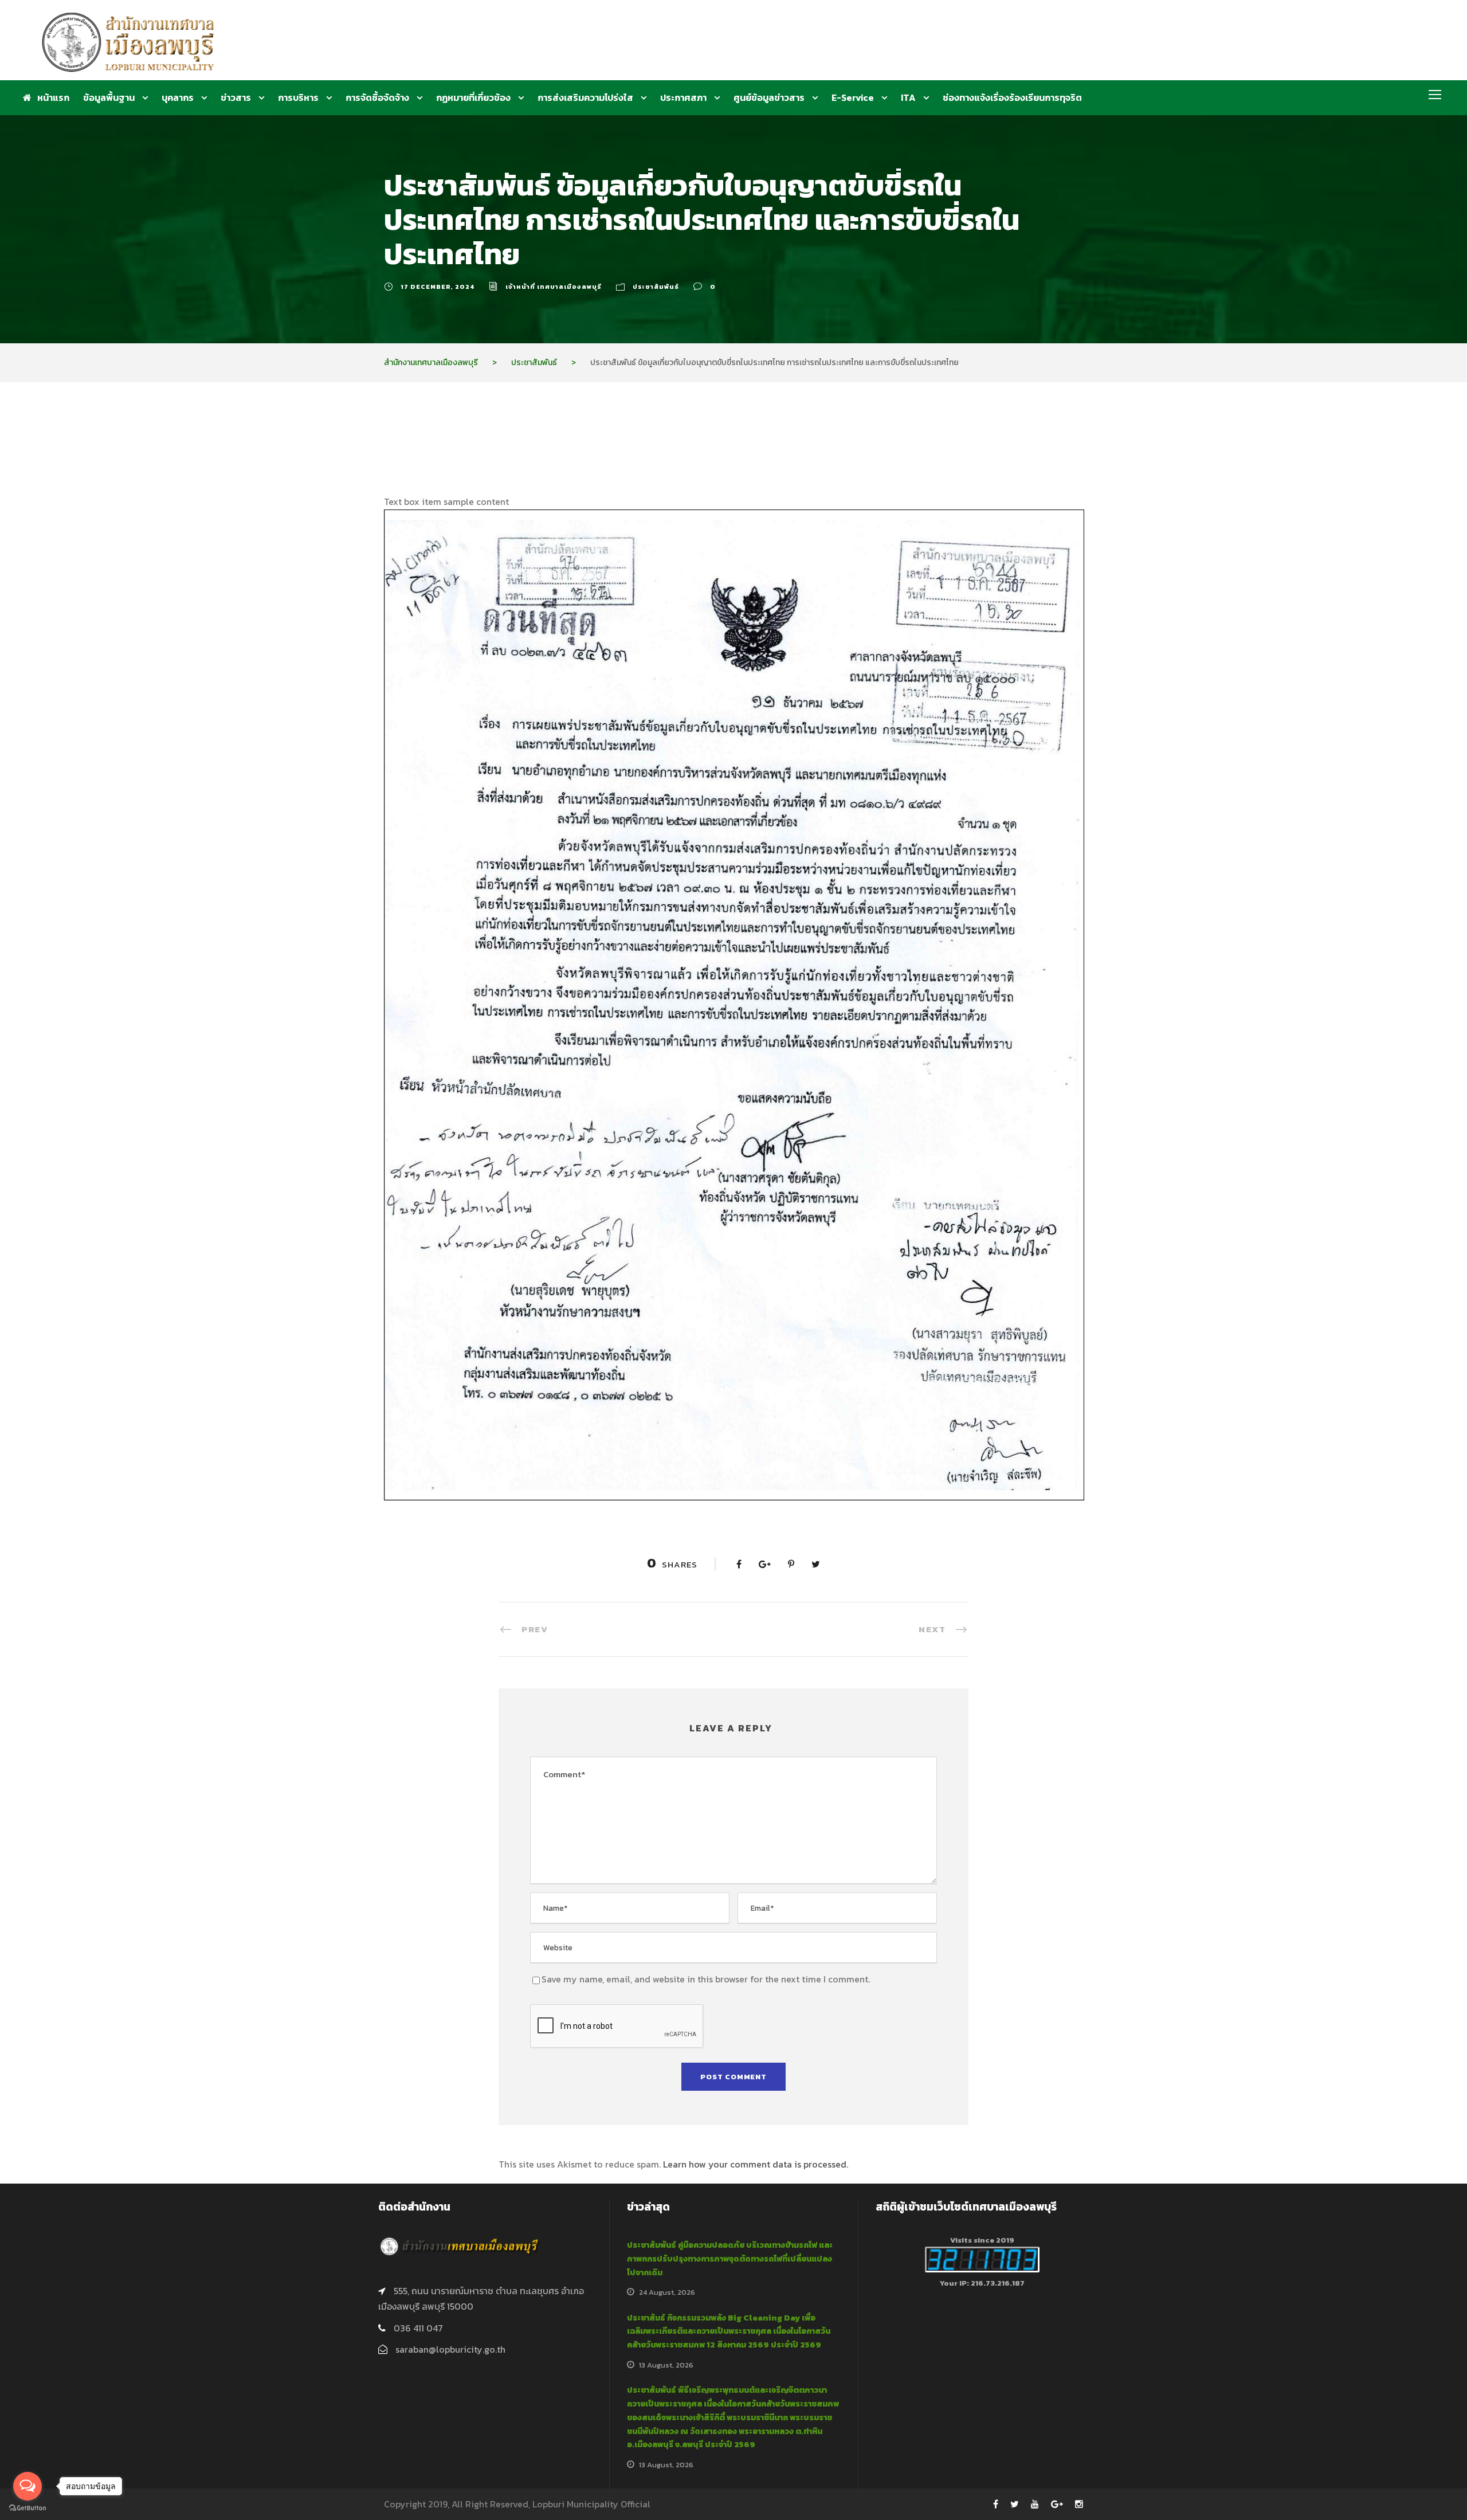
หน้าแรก (53, 97)
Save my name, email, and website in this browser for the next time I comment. (706, 1979)
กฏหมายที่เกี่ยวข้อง (473, 97)
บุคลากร (178, 97)
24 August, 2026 (667, 2292)
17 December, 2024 (438, 287)
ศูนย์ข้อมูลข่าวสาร (769, 97)
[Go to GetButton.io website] (28, 2508)
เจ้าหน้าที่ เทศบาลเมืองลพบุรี (554, 287)
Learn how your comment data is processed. (756, 2164)
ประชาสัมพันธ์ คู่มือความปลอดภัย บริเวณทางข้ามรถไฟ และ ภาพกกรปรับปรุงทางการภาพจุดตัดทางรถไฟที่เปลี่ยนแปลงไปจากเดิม (730, 2259)
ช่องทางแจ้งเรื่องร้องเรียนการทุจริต (1012, 97)
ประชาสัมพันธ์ (656, 287)
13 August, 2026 (666, 2365)
